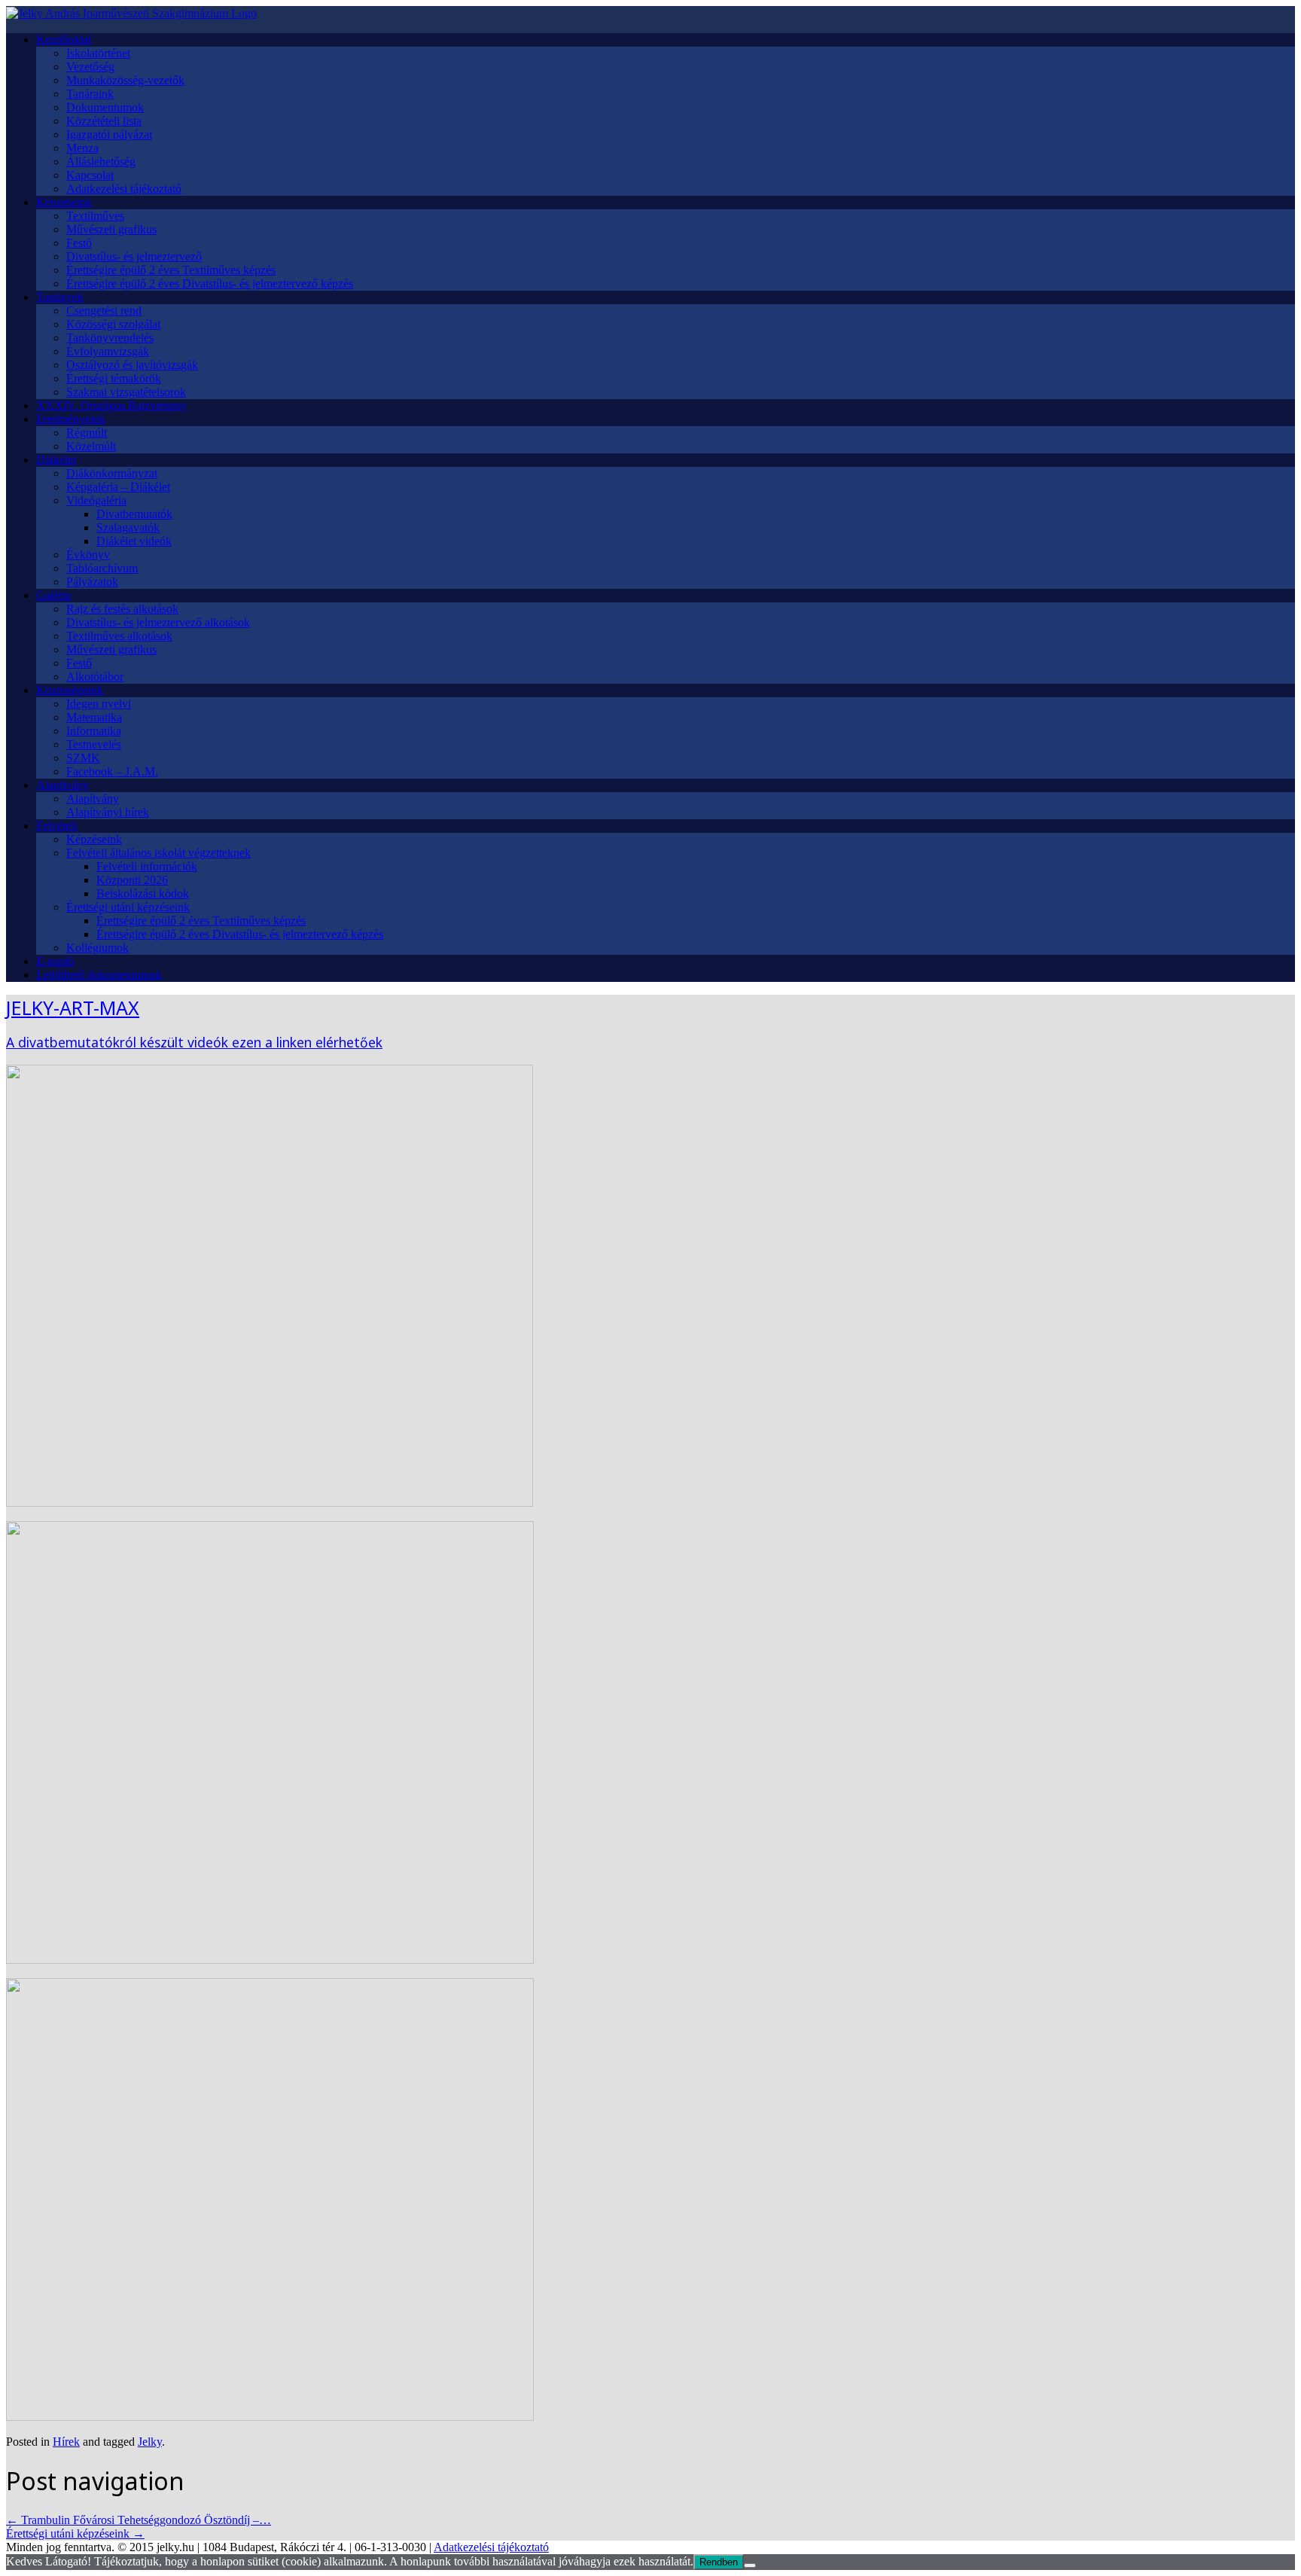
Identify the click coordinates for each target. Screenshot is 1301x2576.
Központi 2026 (132, 880)
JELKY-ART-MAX (73, 1008)
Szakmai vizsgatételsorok (126, 392)
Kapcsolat (90, 175)
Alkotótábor (95, 677)
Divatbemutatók (134, 514)
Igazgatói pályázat (109, 134)
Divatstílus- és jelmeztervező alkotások (158, 622)
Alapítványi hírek (108, 812)
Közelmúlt (91, 446)
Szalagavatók (128, 527)
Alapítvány (62, 785)
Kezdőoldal (64, 40)
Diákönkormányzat (112, 473)
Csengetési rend (104, 311)
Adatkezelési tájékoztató (124, 189)
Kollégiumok (97, 948)
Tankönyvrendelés (110, 338)
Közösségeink (70, 690)
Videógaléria (96, 500)
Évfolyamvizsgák (108, 351)
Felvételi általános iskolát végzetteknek (158, 853)
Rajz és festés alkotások (122, 609)
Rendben (719, 2562)
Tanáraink (90, 94)
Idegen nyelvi (99, 704)
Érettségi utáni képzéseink (128, 907)
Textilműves (95, 216)
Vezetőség (90, 67)
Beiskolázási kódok (143, 893)
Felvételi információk (147, 866)
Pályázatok (92, 582)
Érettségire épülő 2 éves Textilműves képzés (171, 270)
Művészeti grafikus (111, 229)
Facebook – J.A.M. (112, 771)
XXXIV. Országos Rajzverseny (111, 405)
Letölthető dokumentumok (99, 975)
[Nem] (750, 2565)
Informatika (94, 731)
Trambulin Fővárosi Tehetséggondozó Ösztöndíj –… (139, 2520)
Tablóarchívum (102, 568)
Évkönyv (88, 555)
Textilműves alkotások (119, 636)
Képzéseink (64, 202)
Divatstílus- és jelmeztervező (134, 256)
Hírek (66, 2442)
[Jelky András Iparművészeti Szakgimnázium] (131, 13)
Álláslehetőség (101, 162)
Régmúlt (87, 433)
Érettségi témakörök (114, 378)
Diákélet (56, 460)
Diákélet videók (134, 541)
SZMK (83, 758)
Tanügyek (60, 297)
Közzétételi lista (104, 121)
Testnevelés (94, 744)
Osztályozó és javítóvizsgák (132, 365)
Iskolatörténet (98, 53)
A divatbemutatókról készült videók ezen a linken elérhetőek (194, 1042)
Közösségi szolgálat (113, 324)
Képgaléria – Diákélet (118, 487)
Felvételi (56, 826)
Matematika (94, 717)
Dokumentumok (105, 107)
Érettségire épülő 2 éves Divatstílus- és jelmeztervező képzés (210, 284)
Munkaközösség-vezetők (125, 80)
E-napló (55, 961)
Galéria (53, 595)
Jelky (150, 2442)
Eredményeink (71, 419)
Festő (79, 243)
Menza (82, 148)
